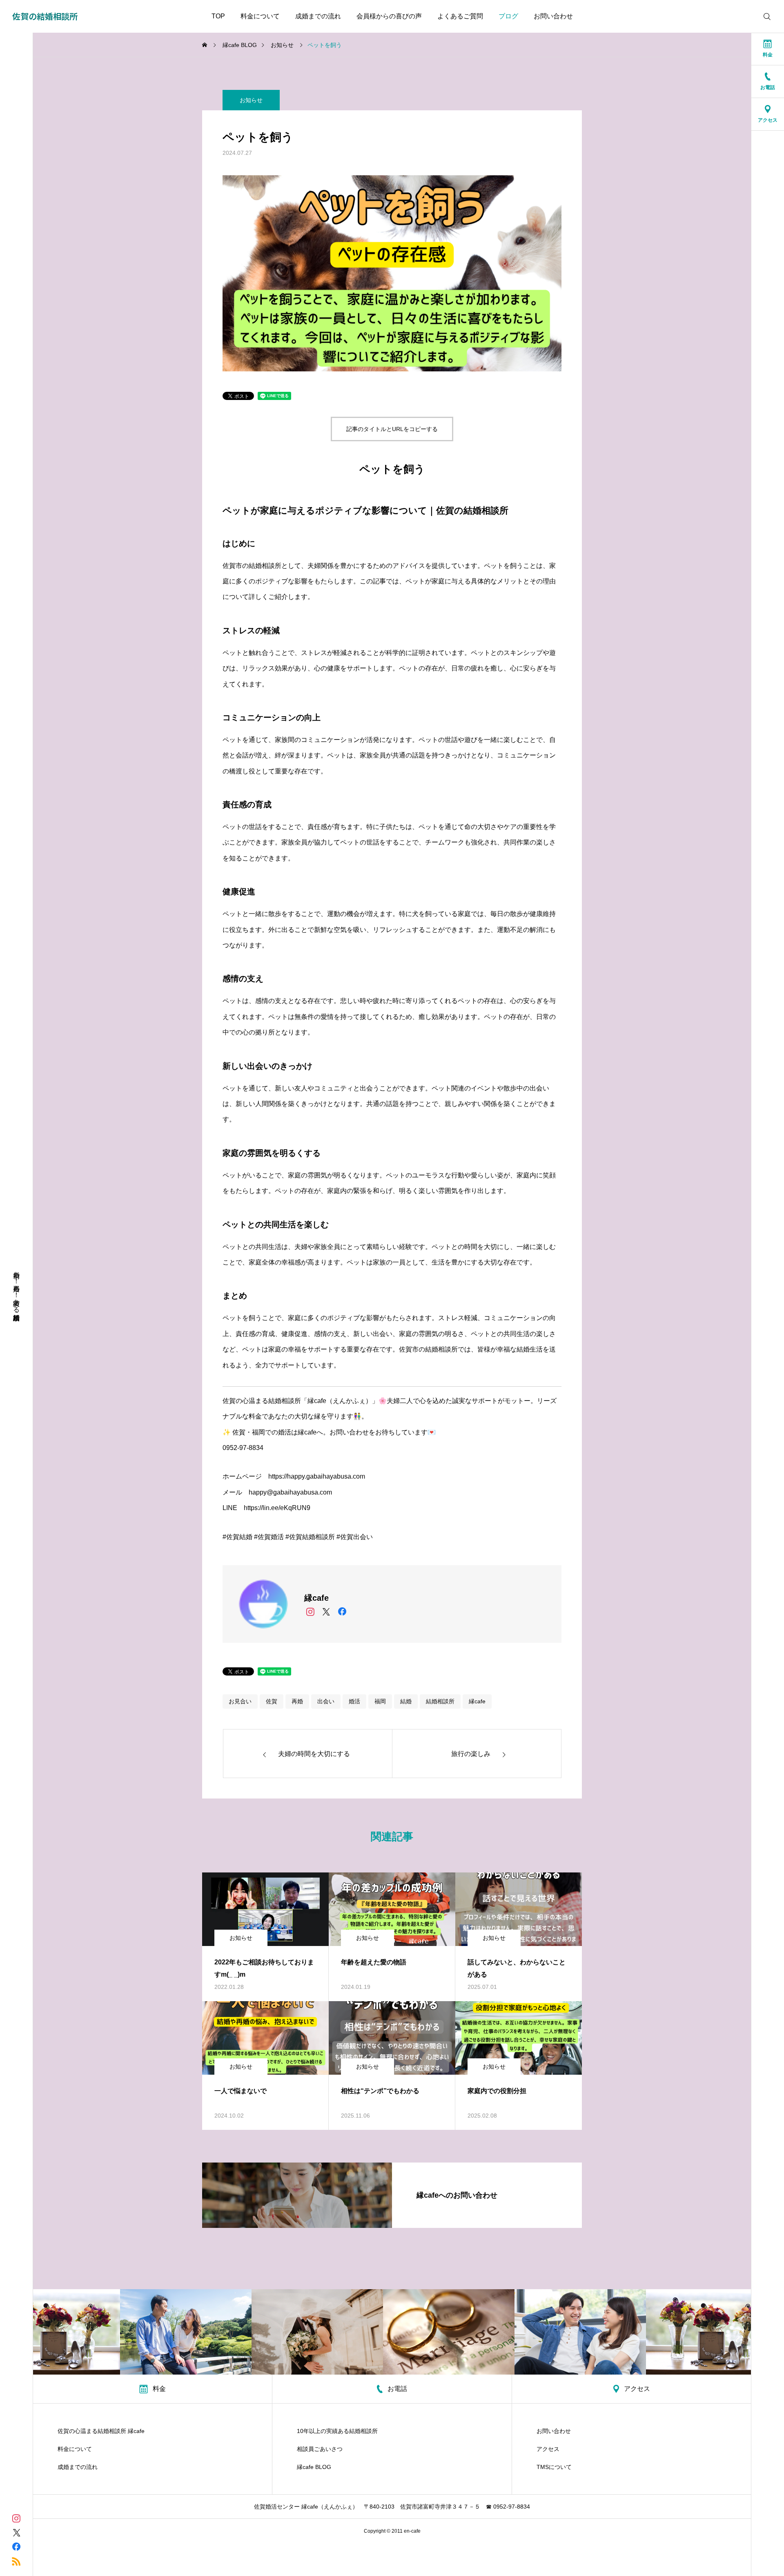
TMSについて (554, 2467)
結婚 (406, 1701)
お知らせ (251, 100)
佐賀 (272, 1701)
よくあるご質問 (460, 16)
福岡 (380, 1701)
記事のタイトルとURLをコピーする (392, 429)
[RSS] (16, 2561)
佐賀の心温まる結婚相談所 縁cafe (101, 2431)
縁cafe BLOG (314, 2467)
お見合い (240, 1701)
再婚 (297, 1701)
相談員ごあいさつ (320, 2449)
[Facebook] (342, 1611)
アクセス (548, 2449)
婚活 (354, 1701)
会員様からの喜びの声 (389, 16)
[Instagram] (310, 1611)
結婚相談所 (440, 1701)
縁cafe (477, 1701)
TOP (218, 16)
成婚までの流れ (318, 16)
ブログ (508, 16)
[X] (326, 1611)
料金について (260, 16)
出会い (326, 1701)
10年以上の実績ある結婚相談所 (337, 2431)
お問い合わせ (553, 16)
